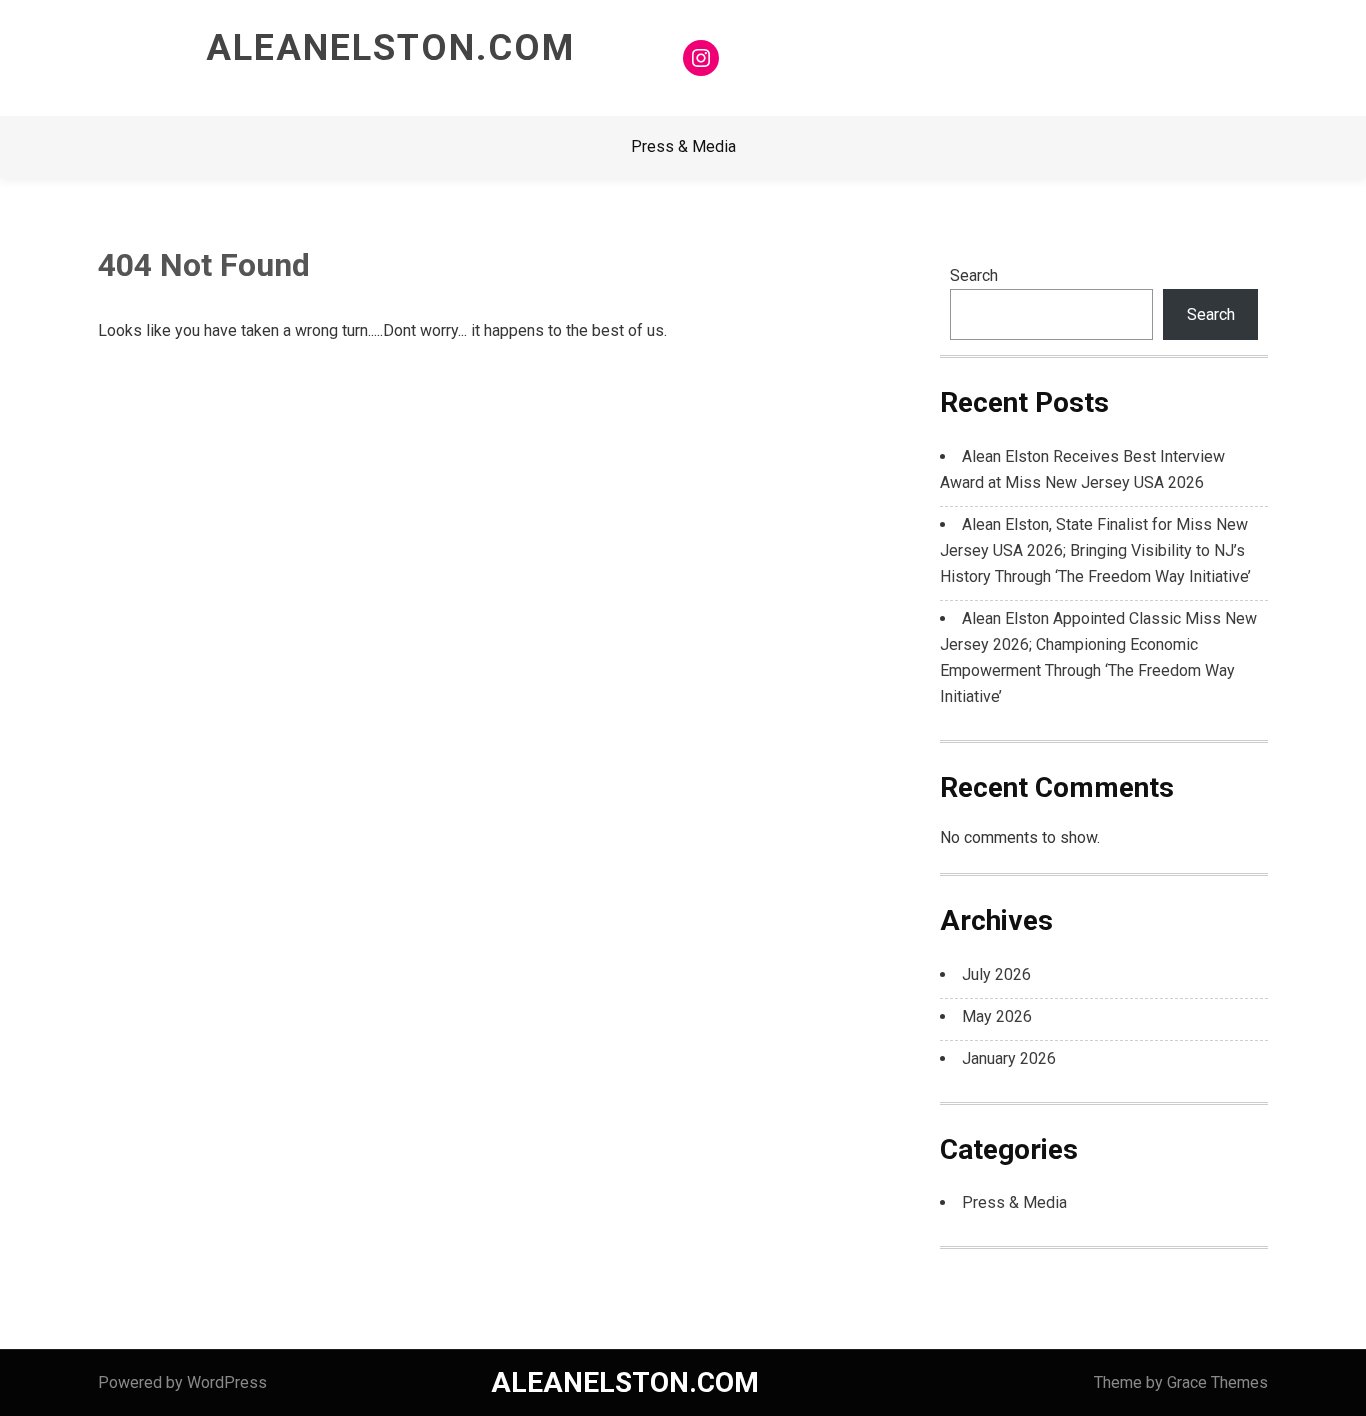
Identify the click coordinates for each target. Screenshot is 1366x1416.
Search (974, 275)
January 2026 (1009, 1058)
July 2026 (996, 974)
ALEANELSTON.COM (390, 48)
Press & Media (683, 146)
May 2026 (997, 1016)
